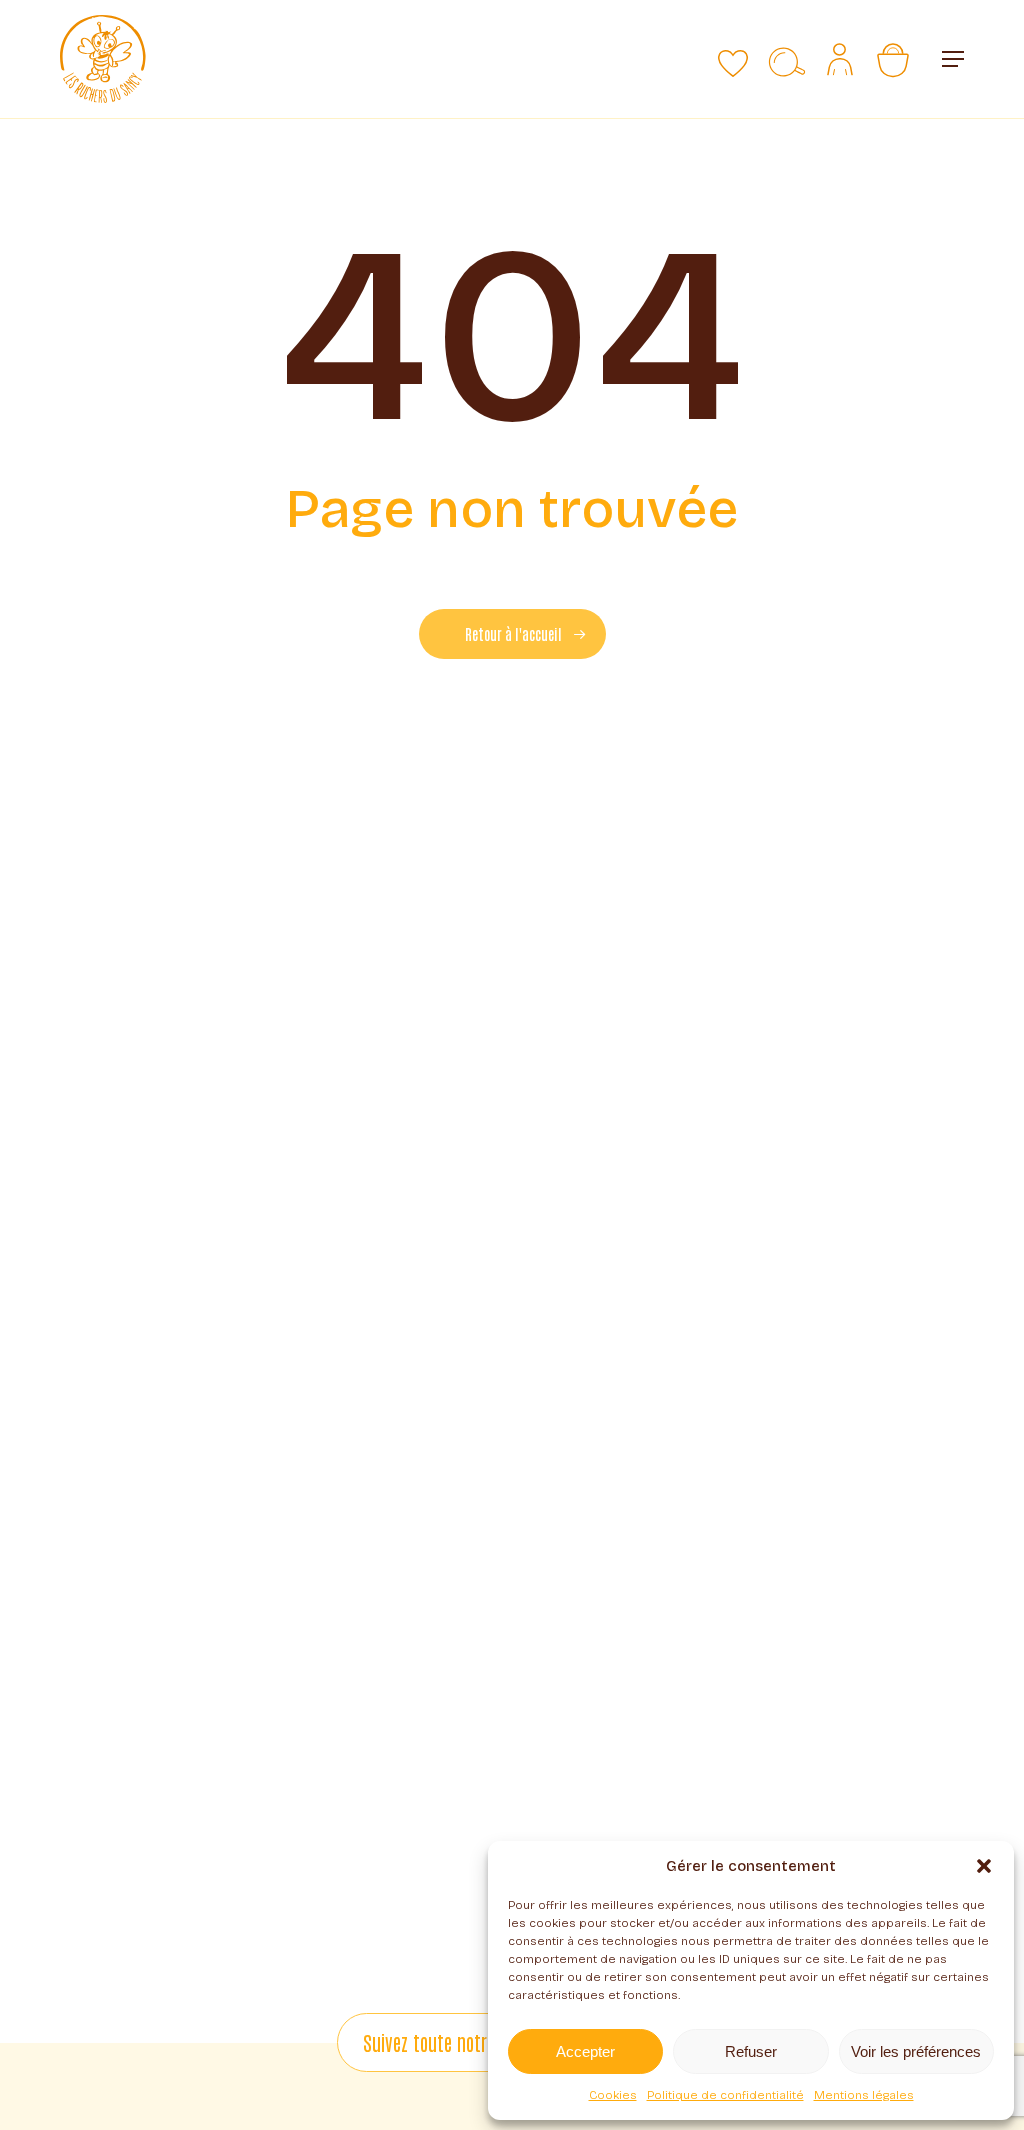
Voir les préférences (916, 2051)
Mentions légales (864, 2095)
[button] (984, 1866)
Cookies (613, 2095)
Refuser (751, 2051)
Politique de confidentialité (725, 2095)
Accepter (585, 2051)
